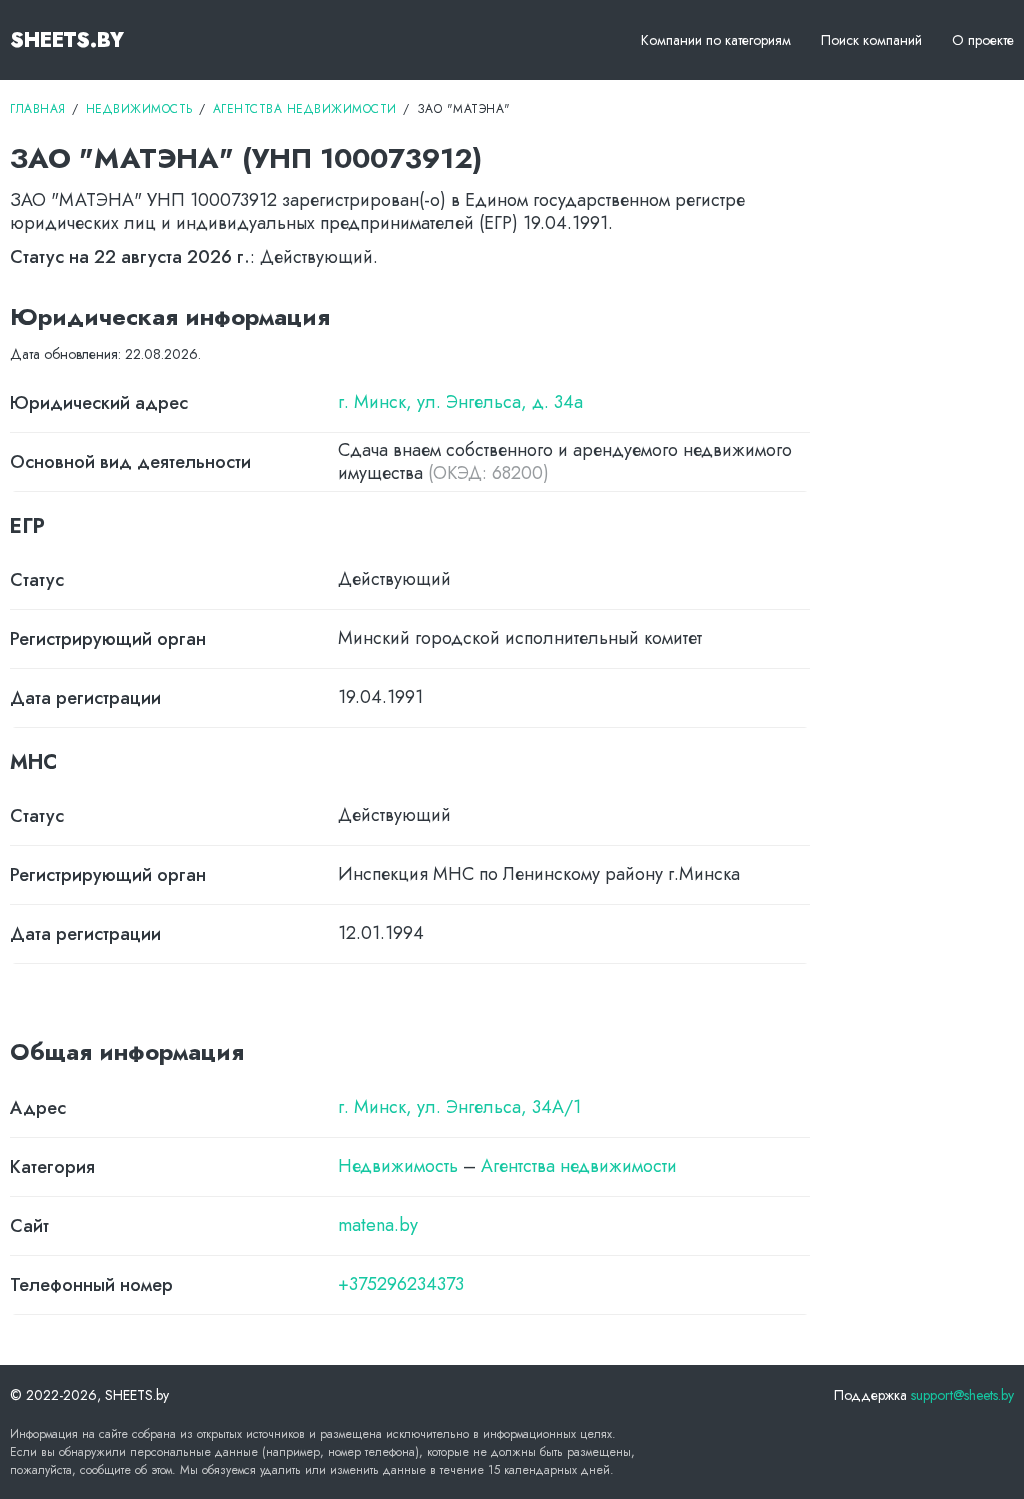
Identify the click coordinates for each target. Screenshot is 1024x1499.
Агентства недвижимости (579, 1166)
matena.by (378, 1225)
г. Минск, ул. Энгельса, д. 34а (460, 402)
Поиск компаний (871, 40)
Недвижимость (398, 1166)
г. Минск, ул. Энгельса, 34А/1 (459, 1107)
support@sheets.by (962, 1395)
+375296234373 (401, 1284)
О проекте (983, 40)
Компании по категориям (716, 40)
